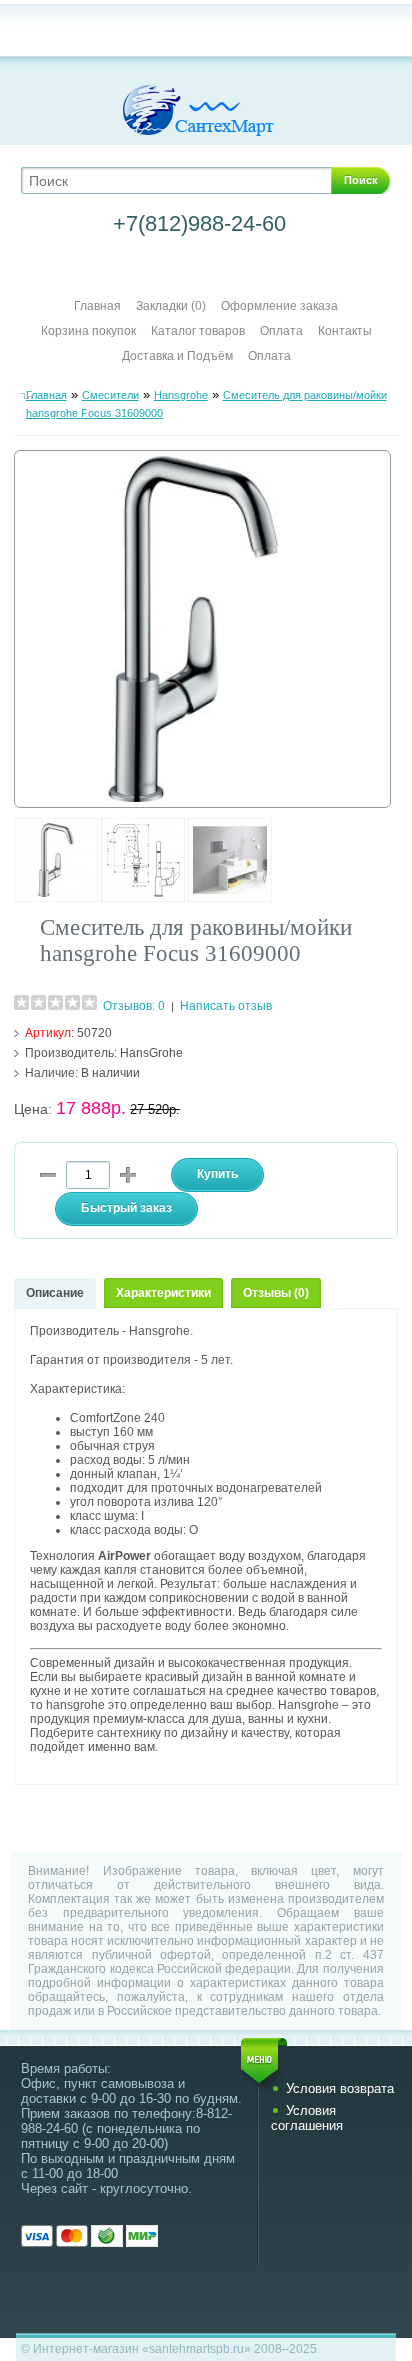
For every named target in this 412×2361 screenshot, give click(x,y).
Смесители (110, 395)
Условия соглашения (307, 2118)
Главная (97, 306)
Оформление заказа (279, 306)
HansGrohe (151, 1053)
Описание (55, 1293)
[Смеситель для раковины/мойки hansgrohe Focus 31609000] (56, 898)
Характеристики (163, 1293)
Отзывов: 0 (134, 1006)
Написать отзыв (226, 1006)
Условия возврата (340, 2088)
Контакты (345, 331)
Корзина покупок (88, 331)
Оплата (281, 331)
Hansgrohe (181, 395)
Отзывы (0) (276, 1293)
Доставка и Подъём (179, 356)
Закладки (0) (171, 306)
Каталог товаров (198, 331)
